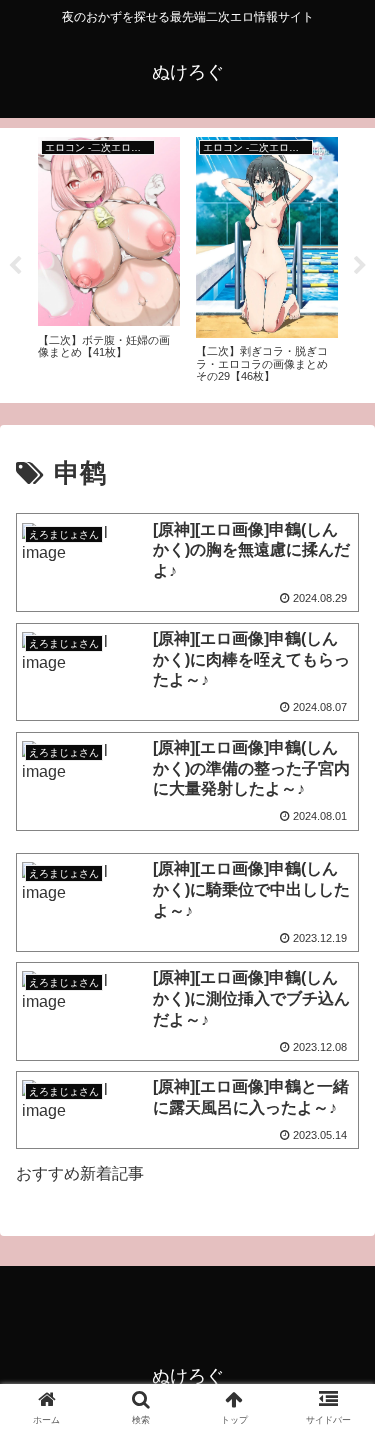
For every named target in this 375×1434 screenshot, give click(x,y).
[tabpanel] (109, 262)
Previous (15, 266)
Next (360, 266)
